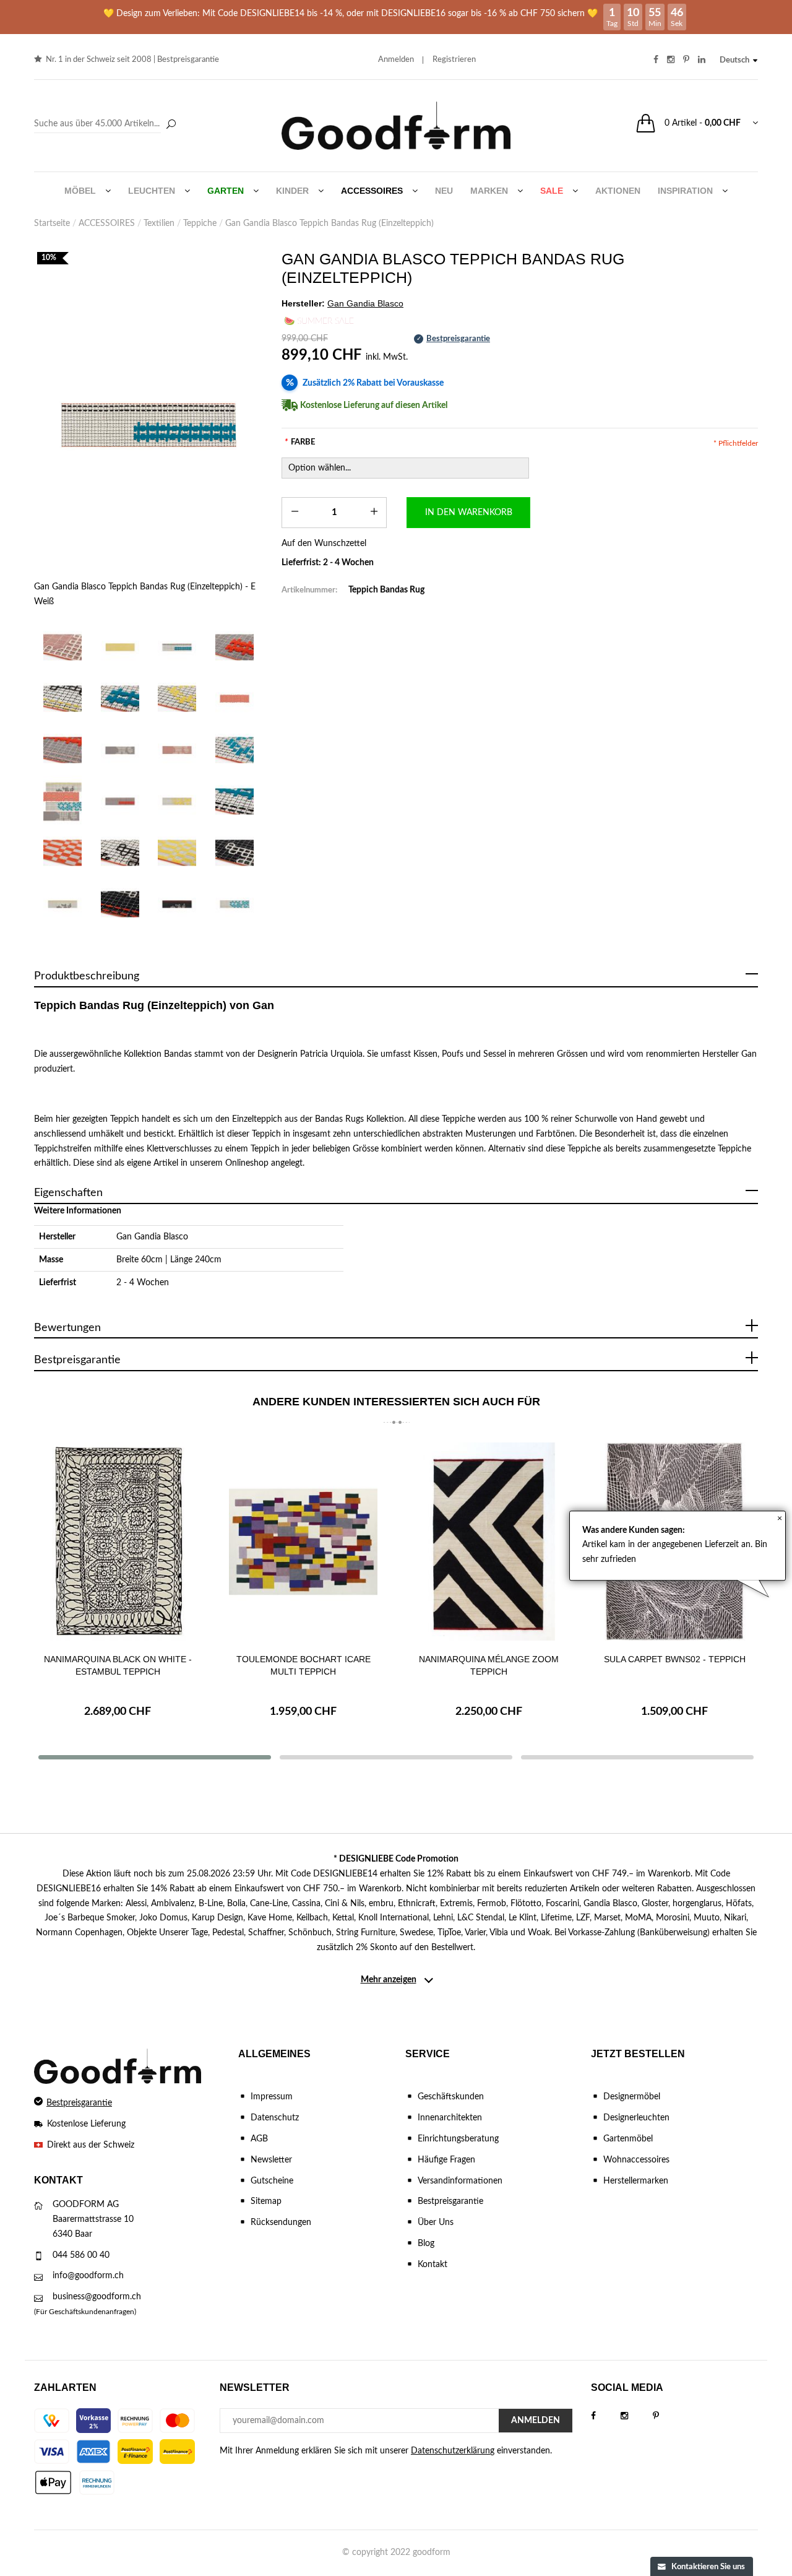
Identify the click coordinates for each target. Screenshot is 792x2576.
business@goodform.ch (97, 2297)
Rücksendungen (281, 2223)
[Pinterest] (668, 2416)
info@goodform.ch (88, 2276)
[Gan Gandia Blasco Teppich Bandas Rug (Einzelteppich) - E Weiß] (148, 425)
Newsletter (271, 2160)
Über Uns (436, 2223)
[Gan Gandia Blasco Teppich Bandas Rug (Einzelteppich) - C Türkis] (235, 904)
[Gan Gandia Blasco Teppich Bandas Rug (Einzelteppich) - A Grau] (120, 750)
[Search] (107, 124)
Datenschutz (275, 2118)
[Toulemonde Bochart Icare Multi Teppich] (303, 1542)
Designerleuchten (636, 2118)
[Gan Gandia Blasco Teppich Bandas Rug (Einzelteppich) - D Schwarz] (177, 904)
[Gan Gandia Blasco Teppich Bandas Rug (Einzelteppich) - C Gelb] (177, 801)
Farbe (300, 442)
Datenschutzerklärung (453, 2451)
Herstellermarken (636, 2181)
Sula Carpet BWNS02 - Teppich (675, 1659)
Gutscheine (272, 2181)
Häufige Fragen (446, 2160)
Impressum (272, 2097)
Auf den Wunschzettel (324, 544)
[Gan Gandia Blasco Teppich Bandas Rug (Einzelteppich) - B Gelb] (120, 647)
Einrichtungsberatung (458, 2139)
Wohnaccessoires (636, 2160)
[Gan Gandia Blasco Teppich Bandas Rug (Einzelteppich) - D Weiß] (63, 904)
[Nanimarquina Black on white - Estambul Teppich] (118, 1542)
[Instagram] (637, 2416)
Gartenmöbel (628, 2139)
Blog (426, 2244)
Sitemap (266, 2201)
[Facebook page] (606, 2416)
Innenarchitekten (450, 2118)
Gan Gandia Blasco (152, 1237)
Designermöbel (632, 2097)
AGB (259, 2139)
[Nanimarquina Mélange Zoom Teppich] (489, 1542)
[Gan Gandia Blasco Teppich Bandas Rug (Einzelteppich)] (63, 647)
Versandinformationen (460, 2181)
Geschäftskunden (451, 2097)
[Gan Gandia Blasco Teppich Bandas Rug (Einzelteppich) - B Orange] (235, 699)
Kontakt (433, 2265)
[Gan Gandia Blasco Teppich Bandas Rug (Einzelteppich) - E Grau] (120, 801)
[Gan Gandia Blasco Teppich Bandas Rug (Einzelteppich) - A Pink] (177, 750)
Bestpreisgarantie (188, 60)
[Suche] (171, 125)
